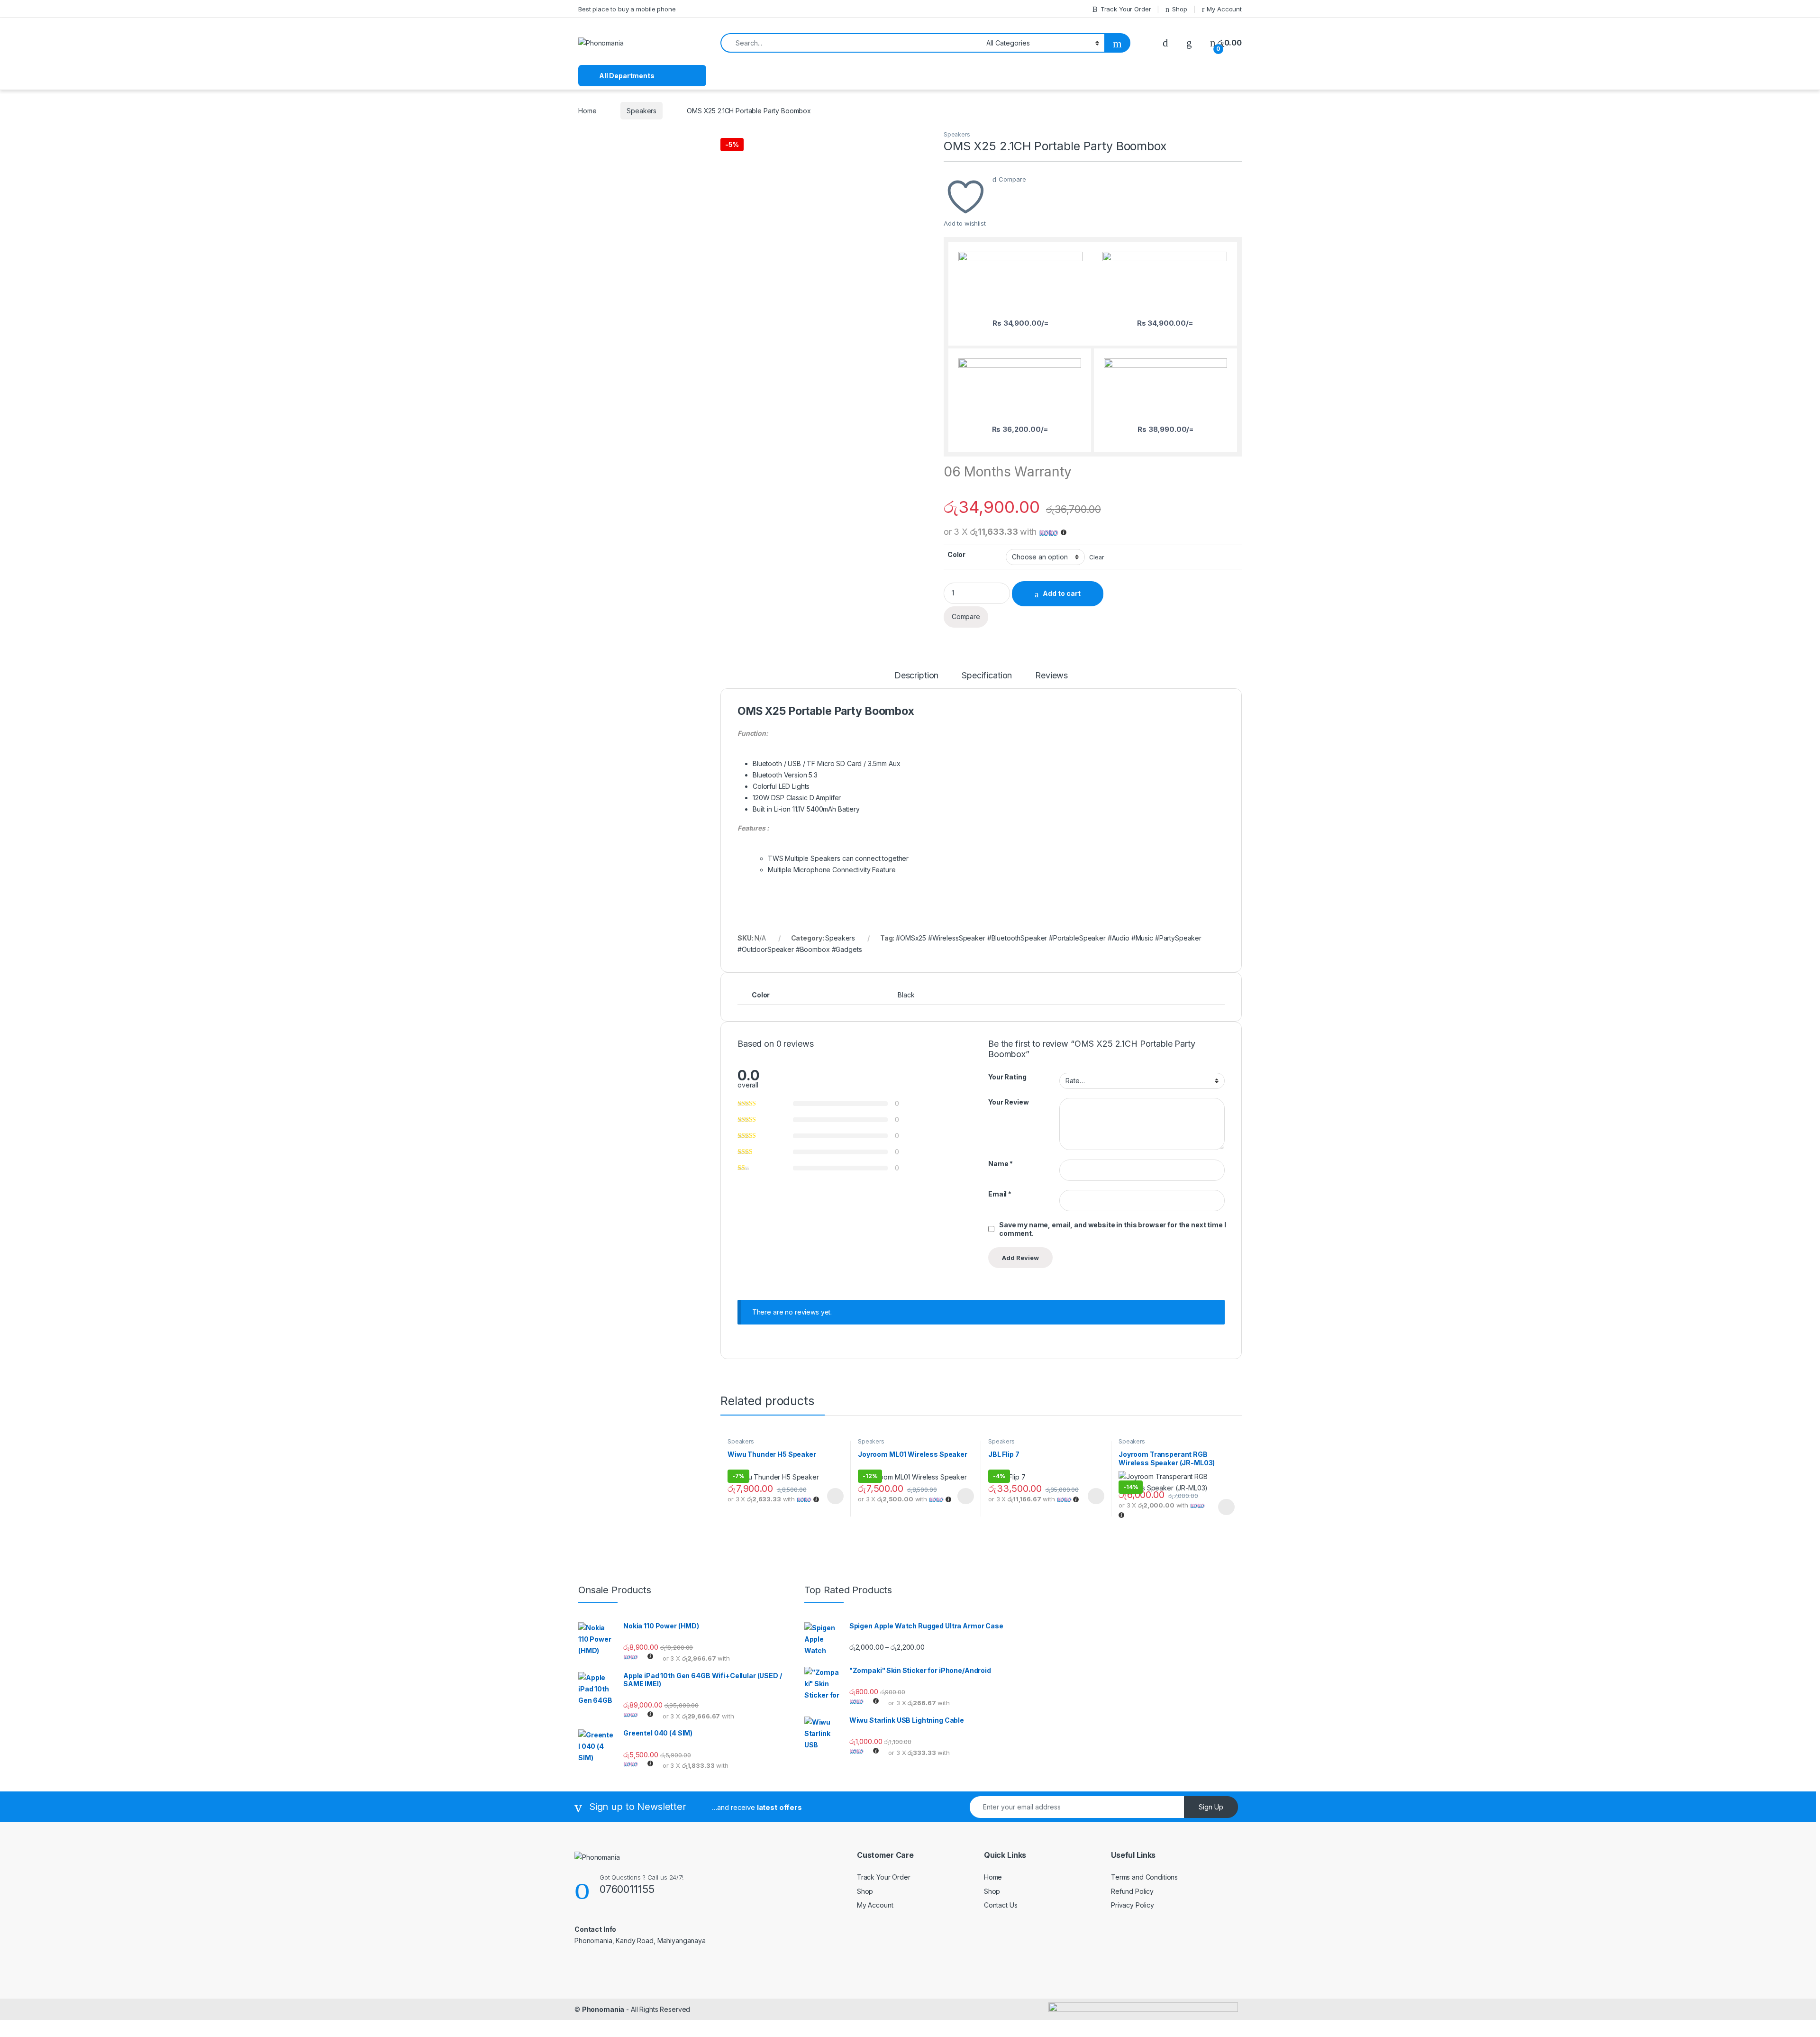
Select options (832, 1496)
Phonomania (603, 2009)
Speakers (642, 111)
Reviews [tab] (1051, 676)
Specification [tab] (987, 676)
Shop (1179, 9)
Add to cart (1062, 593)
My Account (1224, 9)
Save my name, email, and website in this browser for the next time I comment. (1112, 1229)
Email (1000, 1194)
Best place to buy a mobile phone (627, 9)
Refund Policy (1132, 1891)
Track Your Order (1126, 9)
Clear (1097, 557)
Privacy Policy (1133, 1905)
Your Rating (1007, 1077)
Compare (1012, 179)
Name (1001, 1164)
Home (587, 111)
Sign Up (1211, 1807)
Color (956, 554)
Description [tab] (916, 676)
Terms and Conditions (1144, 1877)
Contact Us (1001, 1905)
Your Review (1008, 1102)
